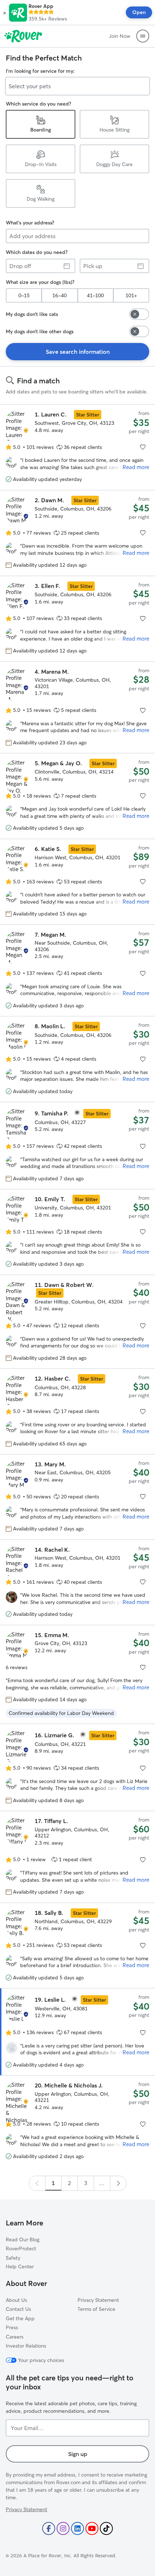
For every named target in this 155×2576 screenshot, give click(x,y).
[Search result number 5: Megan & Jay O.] (77, 796)
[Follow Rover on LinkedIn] (77, 2528)
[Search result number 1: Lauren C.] (77, 447)
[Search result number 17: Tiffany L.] (77, 1857)
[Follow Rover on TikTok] (106, 2528)
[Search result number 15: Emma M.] (77, 1674)
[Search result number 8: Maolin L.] (77, 1059)
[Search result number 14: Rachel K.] (77, 1582)
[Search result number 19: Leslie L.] (77, 2032)
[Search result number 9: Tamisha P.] (77, 1146)
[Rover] (23, 36)
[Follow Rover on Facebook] (49, 2528)
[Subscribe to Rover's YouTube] (92, 2528)
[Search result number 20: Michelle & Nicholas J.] (77, 2121)
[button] (5, 13)
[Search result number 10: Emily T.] (77, 1232)
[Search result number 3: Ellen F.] (77, 619)
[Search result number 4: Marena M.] (77, 707)
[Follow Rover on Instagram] (63, 2528)
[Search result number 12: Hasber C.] (77, 1411)
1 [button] (53, 2183)
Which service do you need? (38, 104)
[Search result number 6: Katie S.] (77, 882)
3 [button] (86, 2183)
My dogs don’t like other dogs (40, 331)
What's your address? (30, 223)
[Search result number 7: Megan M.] (77, 970)
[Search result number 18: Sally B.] (77, 1945)
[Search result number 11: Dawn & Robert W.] (77, 1322)
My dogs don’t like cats (32, 314)
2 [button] (69, 2183)
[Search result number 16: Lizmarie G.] (77, 1767)
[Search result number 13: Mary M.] (77, 1497)
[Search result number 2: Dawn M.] (77, 533)
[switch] (139, 314)
